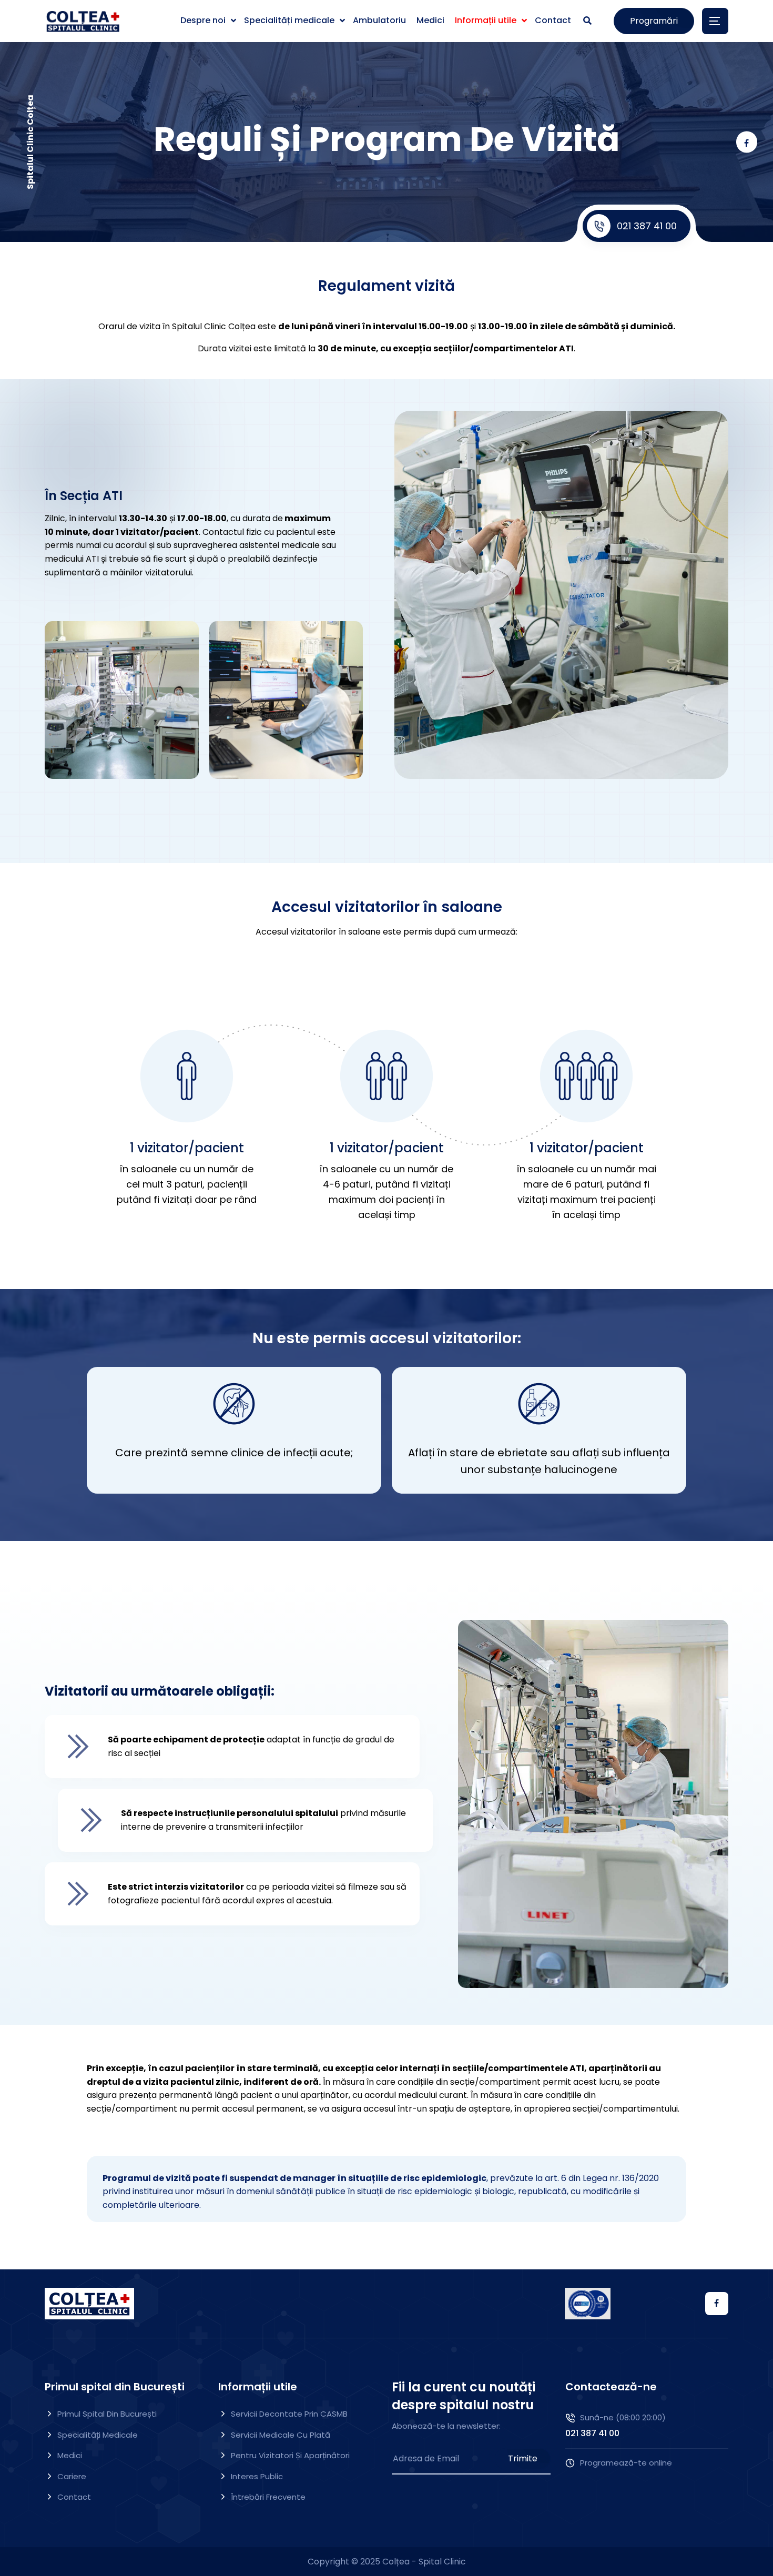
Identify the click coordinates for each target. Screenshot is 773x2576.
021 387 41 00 (647, 226)
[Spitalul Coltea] (83, 21)
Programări (654, 21)
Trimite (523, 2458)
